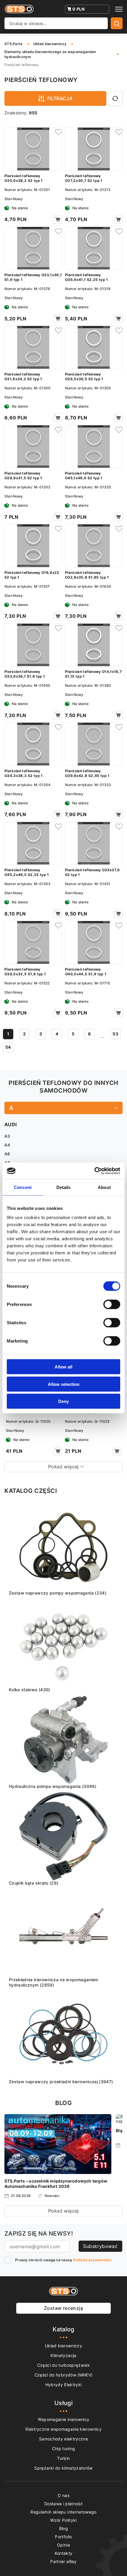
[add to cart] (58, 219)
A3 (7, 1136)
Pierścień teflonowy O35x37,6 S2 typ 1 (92, 872)
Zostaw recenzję (63, 2308)
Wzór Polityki (63, 2520)
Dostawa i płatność (63, 2504)
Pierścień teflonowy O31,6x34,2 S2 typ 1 (23, 377)
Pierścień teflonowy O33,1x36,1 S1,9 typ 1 (33, 277)
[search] (117, 23)
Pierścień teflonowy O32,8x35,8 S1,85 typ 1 (87, 575)
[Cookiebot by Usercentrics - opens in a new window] (94, 1171)
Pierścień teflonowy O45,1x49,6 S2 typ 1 (84, 476)
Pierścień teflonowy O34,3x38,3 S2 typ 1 (24, 773)
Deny (63, 1401)
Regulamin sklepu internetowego (63, 2512)
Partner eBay (63, 2561)
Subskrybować (100, 2246)
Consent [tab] (23, 1187)
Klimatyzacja (63, 2355)
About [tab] (104, 1187)
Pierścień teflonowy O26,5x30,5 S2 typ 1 (84, 377)
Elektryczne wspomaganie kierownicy (63, 2429)
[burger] (119, 9)
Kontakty (64, 2553)
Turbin (63, 2458)
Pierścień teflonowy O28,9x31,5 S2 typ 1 (23, 476)
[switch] (112, 1305)
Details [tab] (64, 1187)
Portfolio (63, 2537)
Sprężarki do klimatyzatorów (63, 2468)
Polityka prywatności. (92, 2260)
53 (115, 1034)
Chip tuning (64, 2449)
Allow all (63, 1367)
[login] (58, 132)
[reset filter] (115, 98)
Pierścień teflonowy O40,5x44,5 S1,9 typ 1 (86, 972)
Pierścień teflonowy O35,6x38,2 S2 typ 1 (24, 178)
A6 (7, 1154)
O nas (63, 2495)
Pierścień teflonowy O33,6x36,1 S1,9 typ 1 (25, 674)
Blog (63, 2528)
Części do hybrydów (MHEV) (64, 2375)
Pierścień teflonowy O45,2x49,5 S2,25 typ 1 (27, 872)
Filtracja (60, 98)
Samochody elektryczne (63, 2439)
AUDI (10, 1124)
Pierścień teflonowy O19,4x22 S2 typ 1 (32, 575)
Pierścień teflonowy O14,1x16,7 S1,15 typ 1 (93, 674)
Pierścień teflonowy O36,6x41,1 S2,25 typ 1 (87, 277)
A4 (7, 1145)
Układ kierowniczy (63, 2346)
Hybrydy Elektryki (64, 2385)
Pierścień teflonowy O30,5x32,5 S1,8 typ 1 (25, 972)
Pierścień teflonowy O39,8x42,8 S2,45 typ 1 (87, 773)
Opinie (63, 2545)
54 (8, 1047)
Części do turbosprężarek (63, 2365)
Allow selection (64, 1384)
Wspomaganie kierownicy (64, 2419)
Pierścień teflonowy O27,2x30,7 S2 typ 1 (84, 178)
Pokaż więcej (63, 2211)
